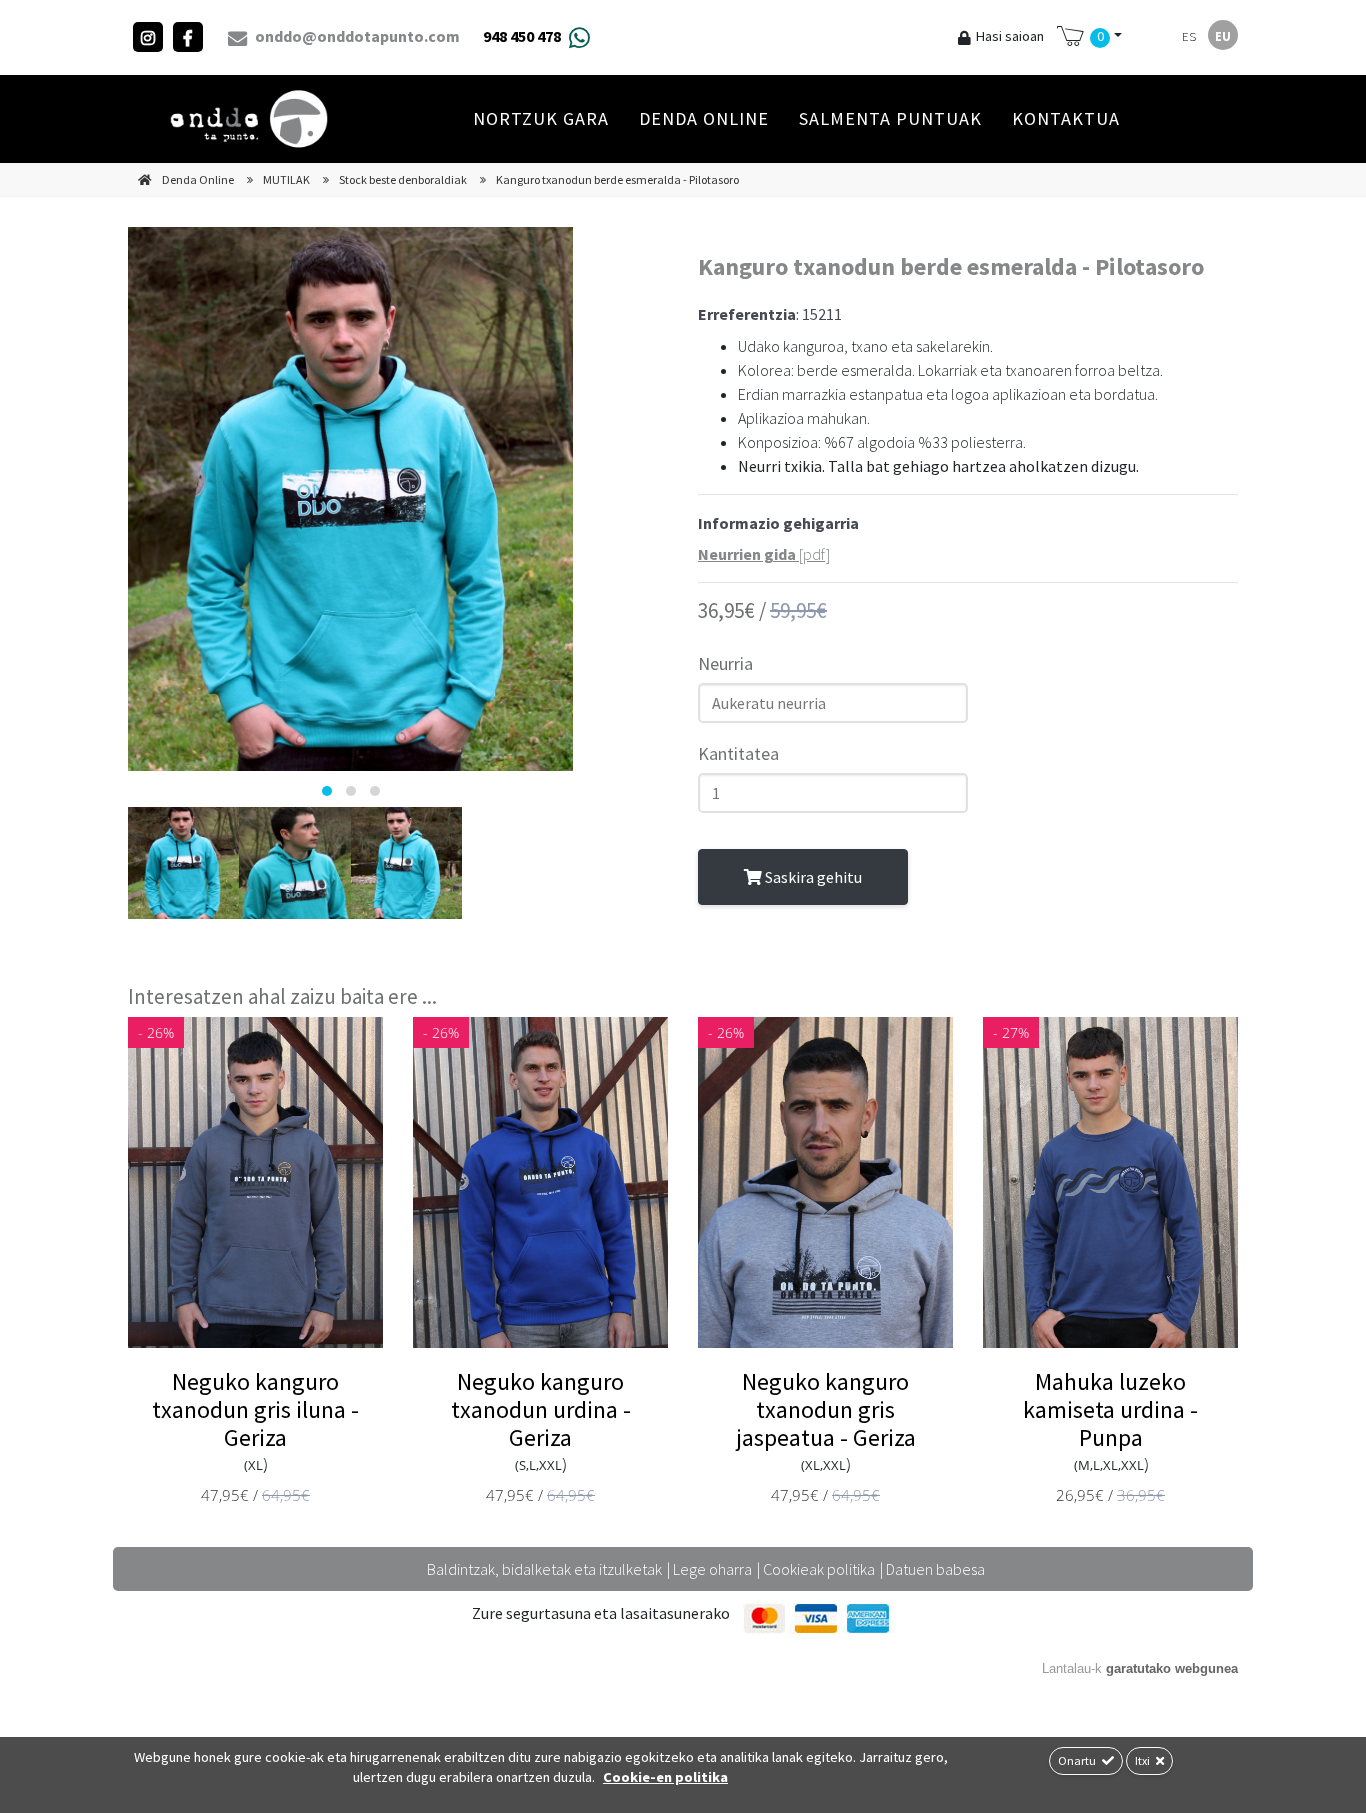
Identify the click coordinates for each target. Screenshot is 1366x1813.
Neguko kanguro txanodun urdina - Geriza (541, 1409)
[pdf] (764, 554)
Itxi (1143, 1760)
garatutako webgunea (1172, 1668)
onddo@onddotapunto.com (356, 36)
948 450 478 (522, 36)
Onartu (1078, 1760)
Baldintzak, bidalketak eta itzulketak (544, 1569)
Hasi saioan (1010, 36)
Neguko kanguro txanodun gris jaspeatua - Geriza (826, 1409)
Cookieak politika (819, 1569)
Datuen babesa (935, 1569)
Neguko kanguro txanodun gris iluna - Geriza (255, 1409)
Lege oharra (712, 1569)
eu (1223, 36)
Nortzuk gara (541, 118)
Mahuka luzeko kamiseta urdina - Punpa (1110, 1409)
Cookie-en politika (665, 1777)
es (1189, 36)
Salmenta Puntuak (890, 118)
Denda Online (704, 118)
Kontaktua (1066, 118)
